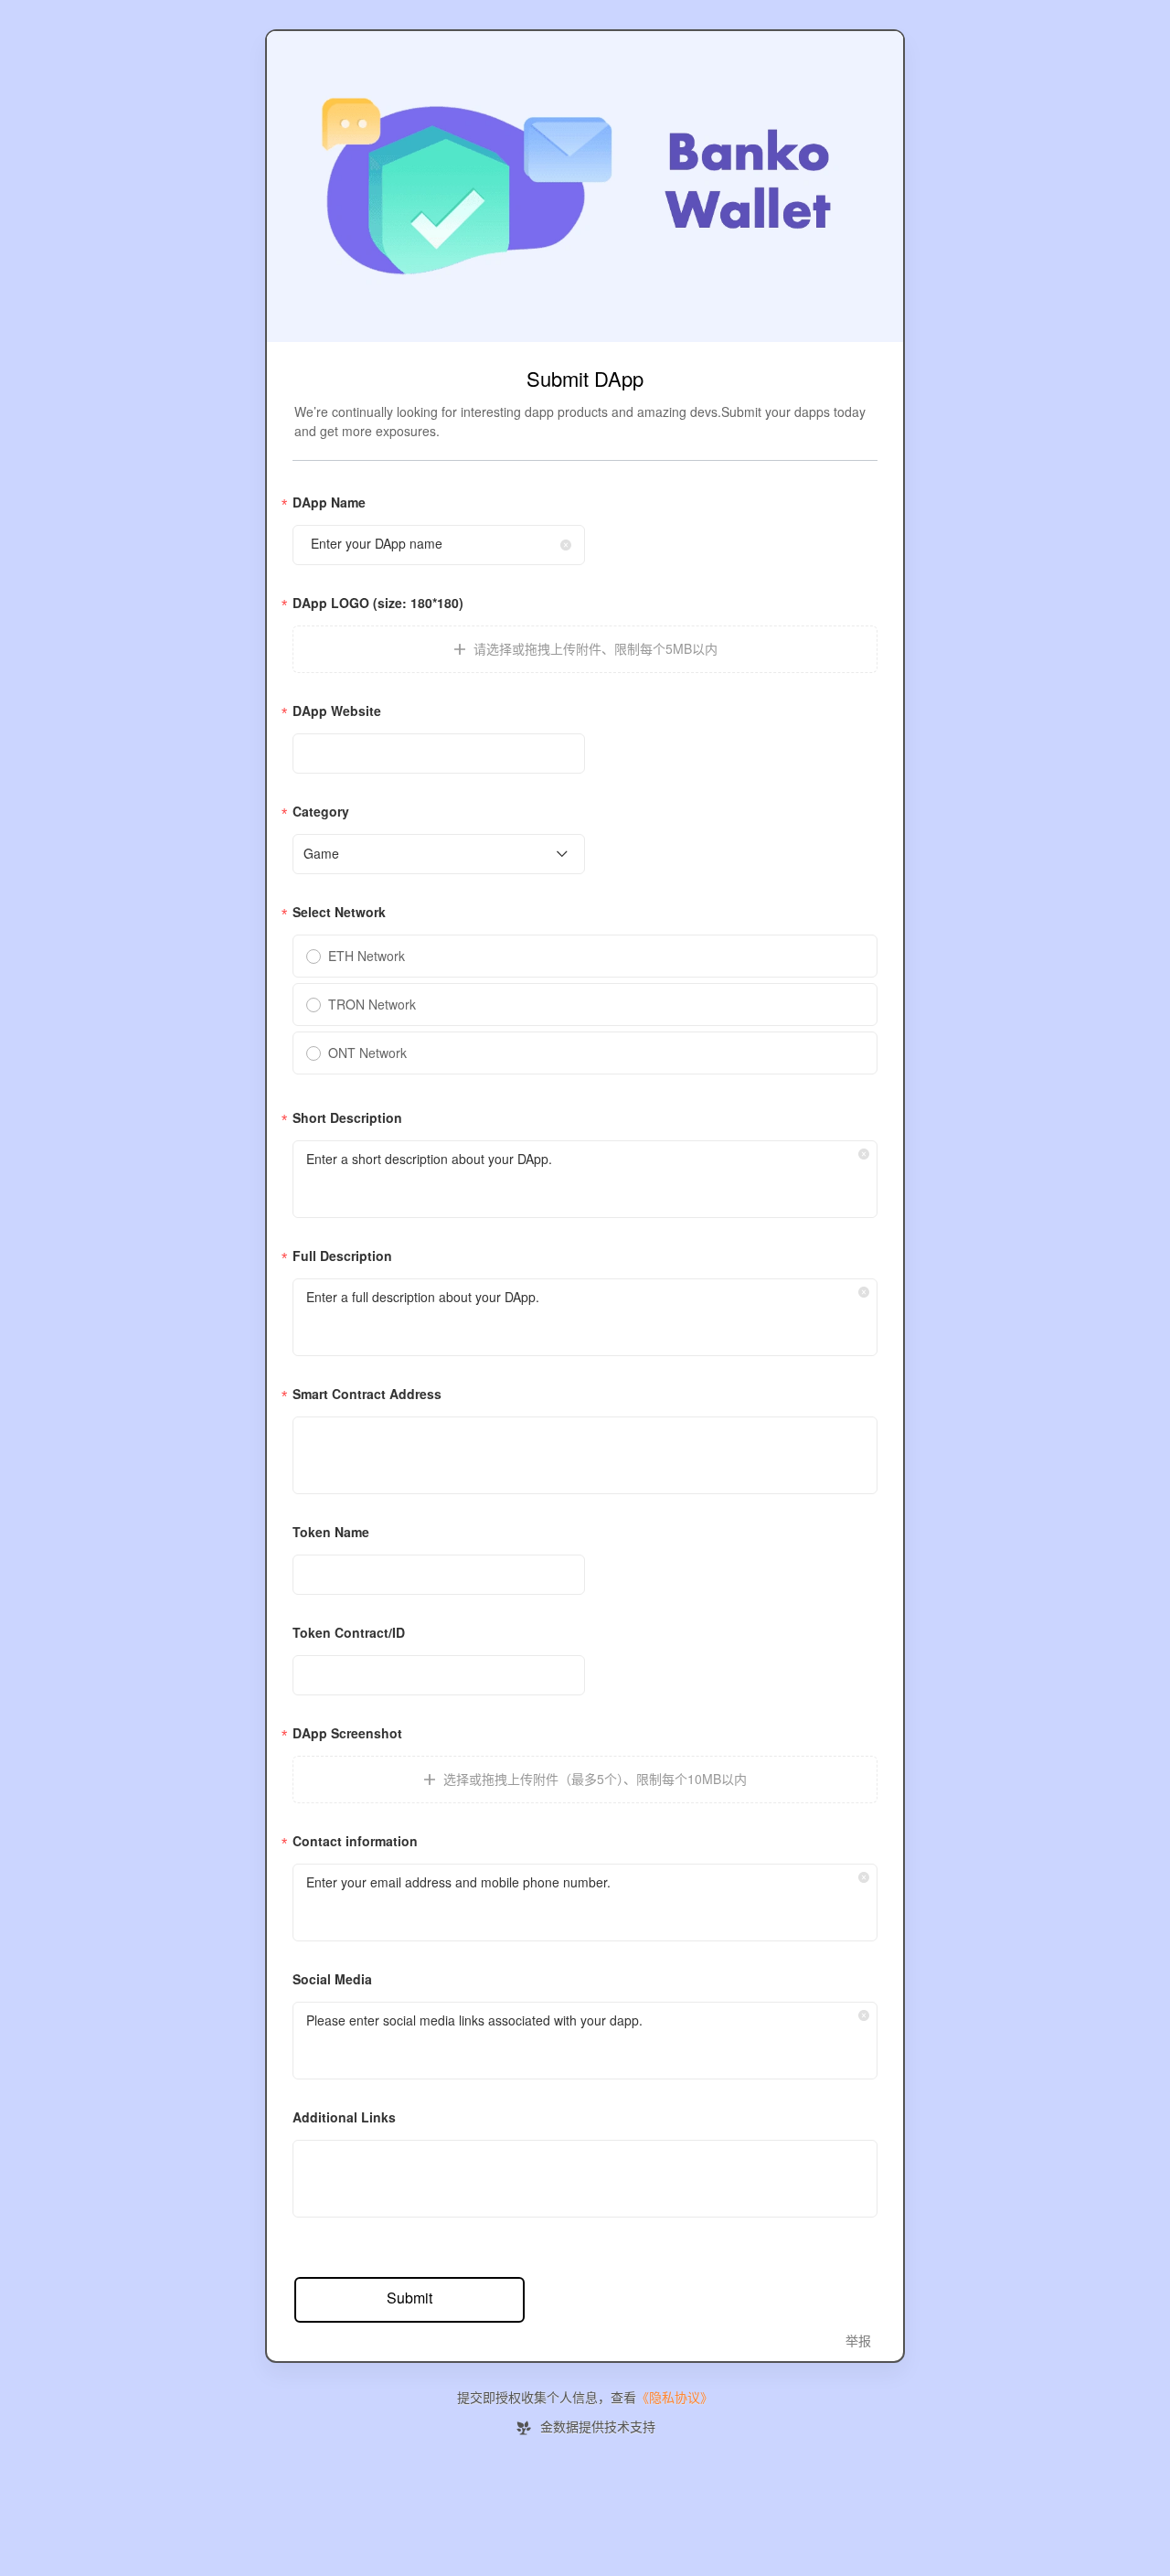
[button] (566, 545)
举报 (858, 2341)
